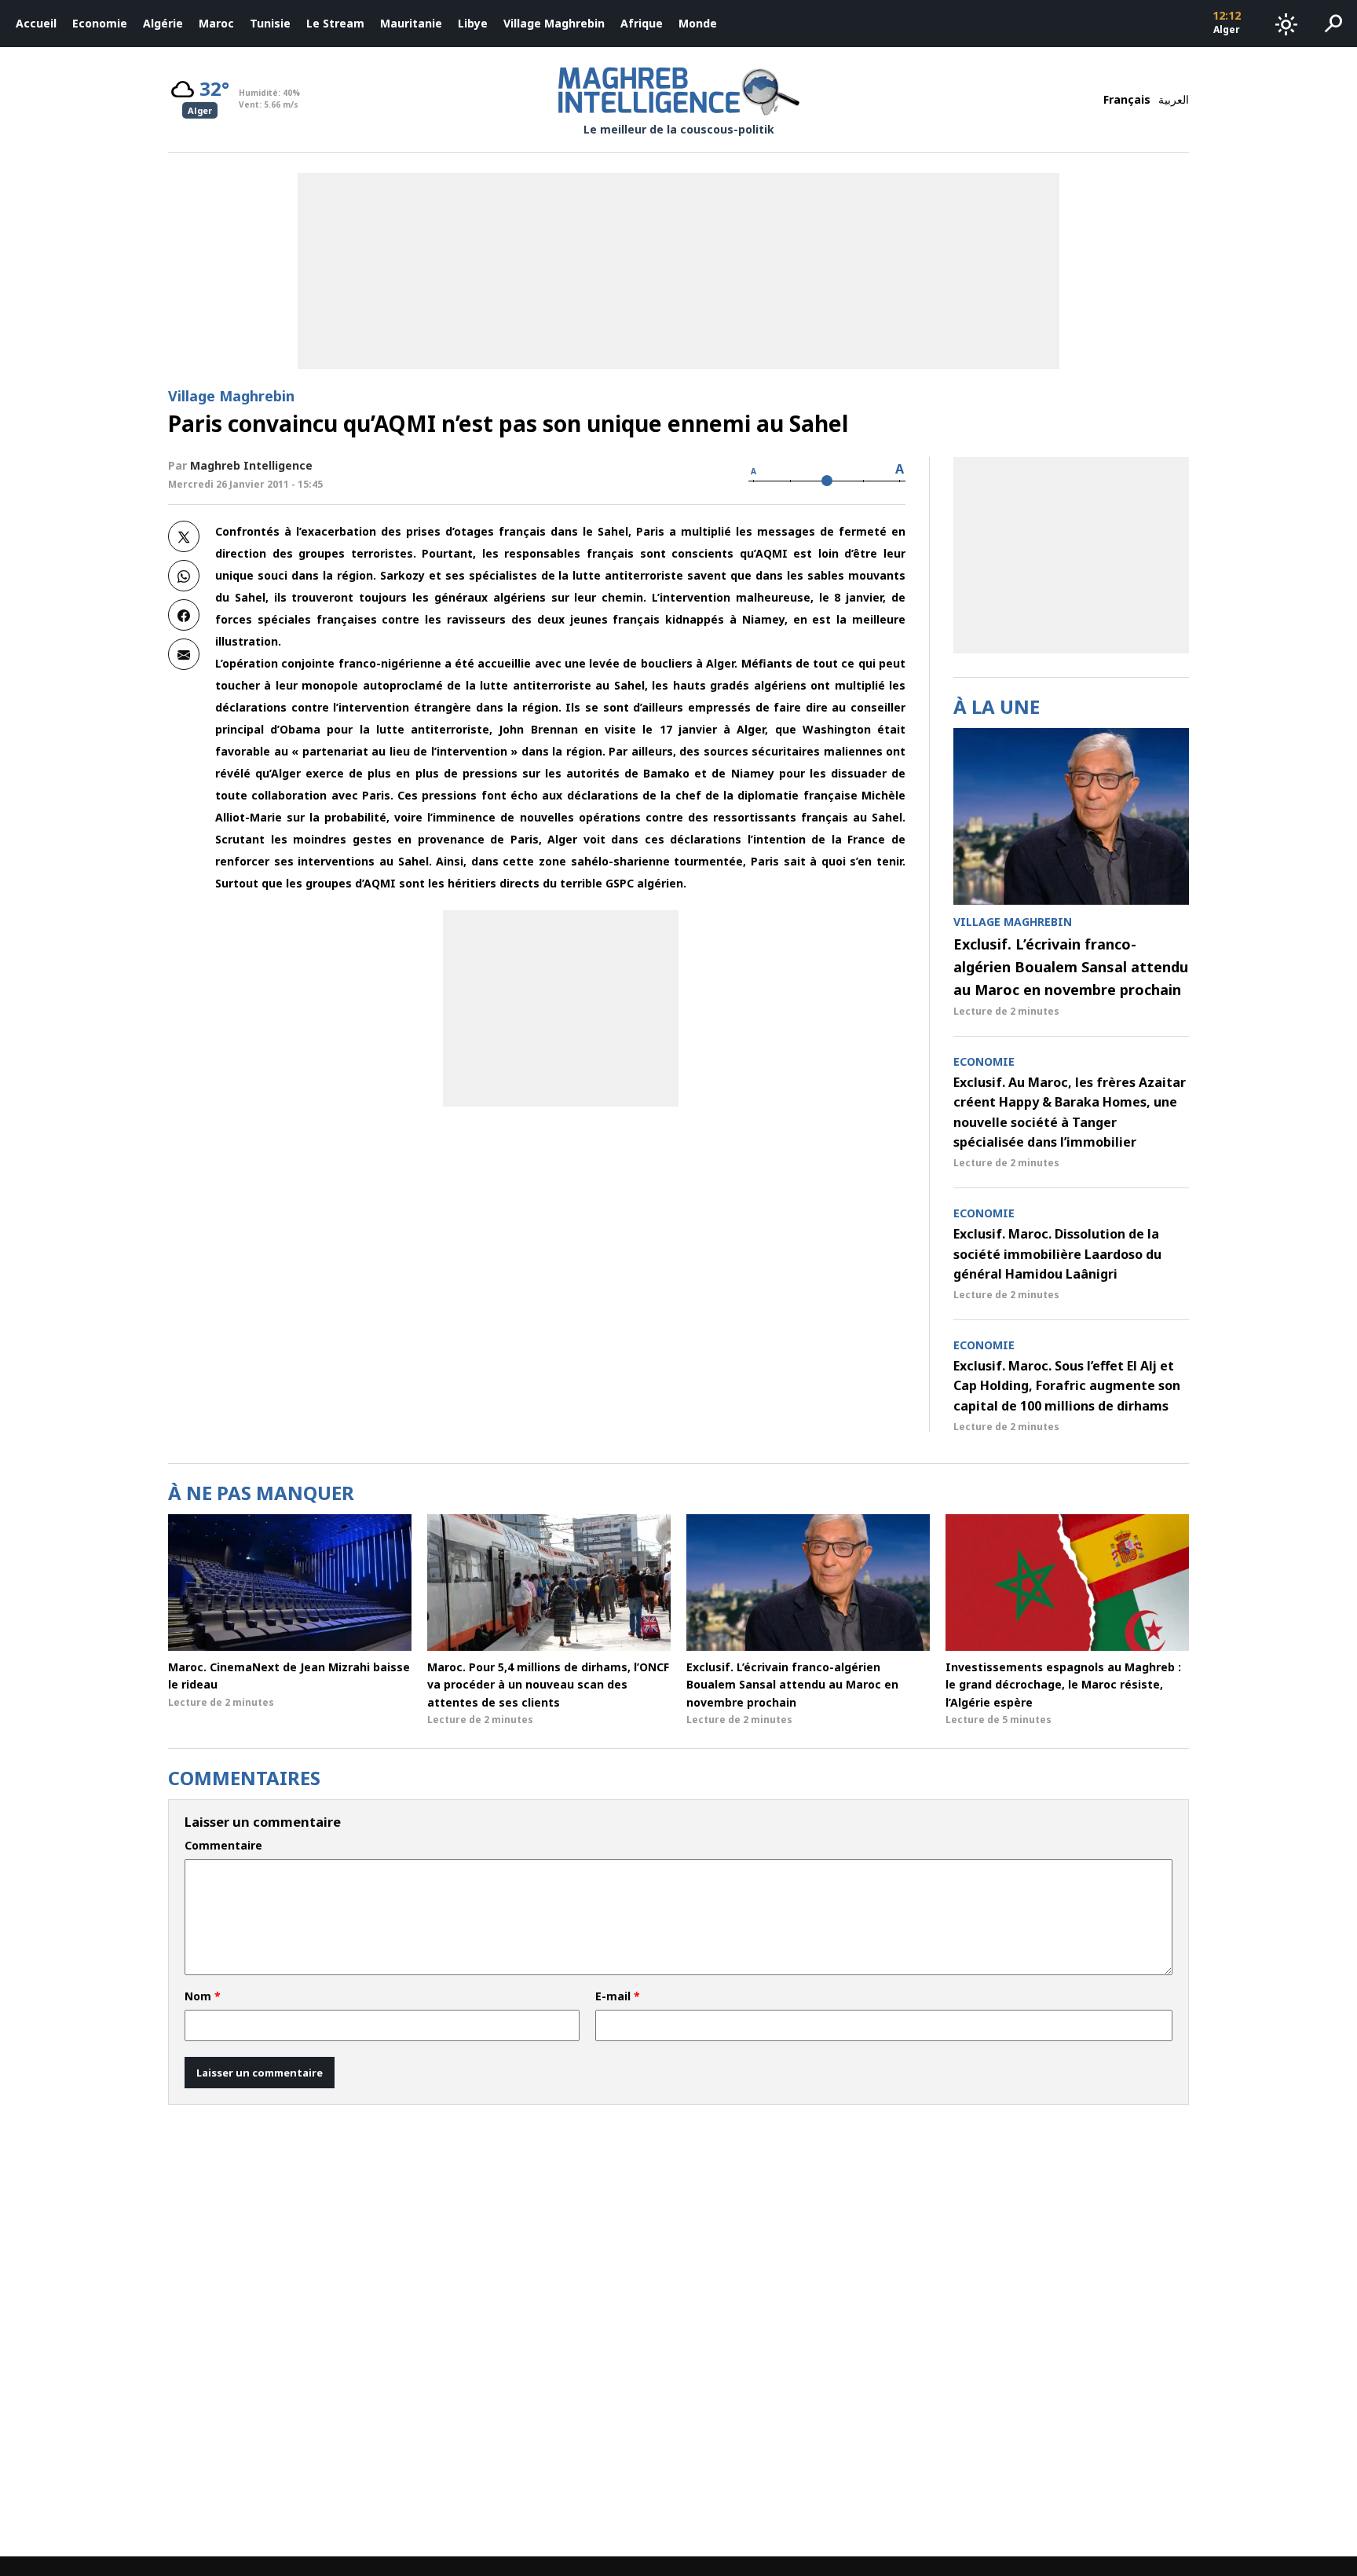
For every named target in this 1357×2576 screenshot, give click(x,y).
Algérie (163, 23)
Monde (698, 23)
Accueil (36, 23)
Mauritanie (411, 23)
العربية (1174, 99)
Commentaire (223, 1846)
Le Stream (335, 23)
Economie (100, 23)
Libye (473, 23)
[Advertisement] (561, 1008)
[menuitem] (36, 24)
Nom (203, 1996)
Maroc (216, 23)
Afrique (642, 23)
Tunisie (270, 23)
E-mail (618, 1996)
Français (1127, 99)
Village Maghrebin (554, 23)
